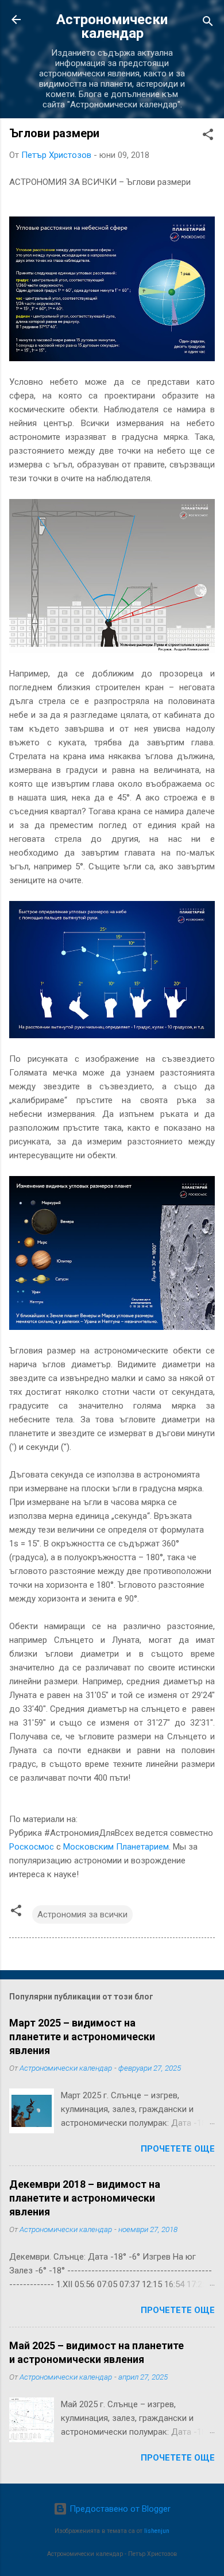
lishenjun (157, 2531)
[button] (208, 136)
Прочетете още (178, 2149)
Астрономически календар (112, 26)
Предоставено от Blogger (119, 2509)
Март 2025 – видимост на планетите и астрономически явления (82, 2037)
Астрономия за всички (82, 1914)
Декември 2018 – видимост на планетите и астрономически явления (85, 2198)
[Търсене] (208, 23)
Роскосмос (32, 1847)
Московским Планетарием (116, 1847)
